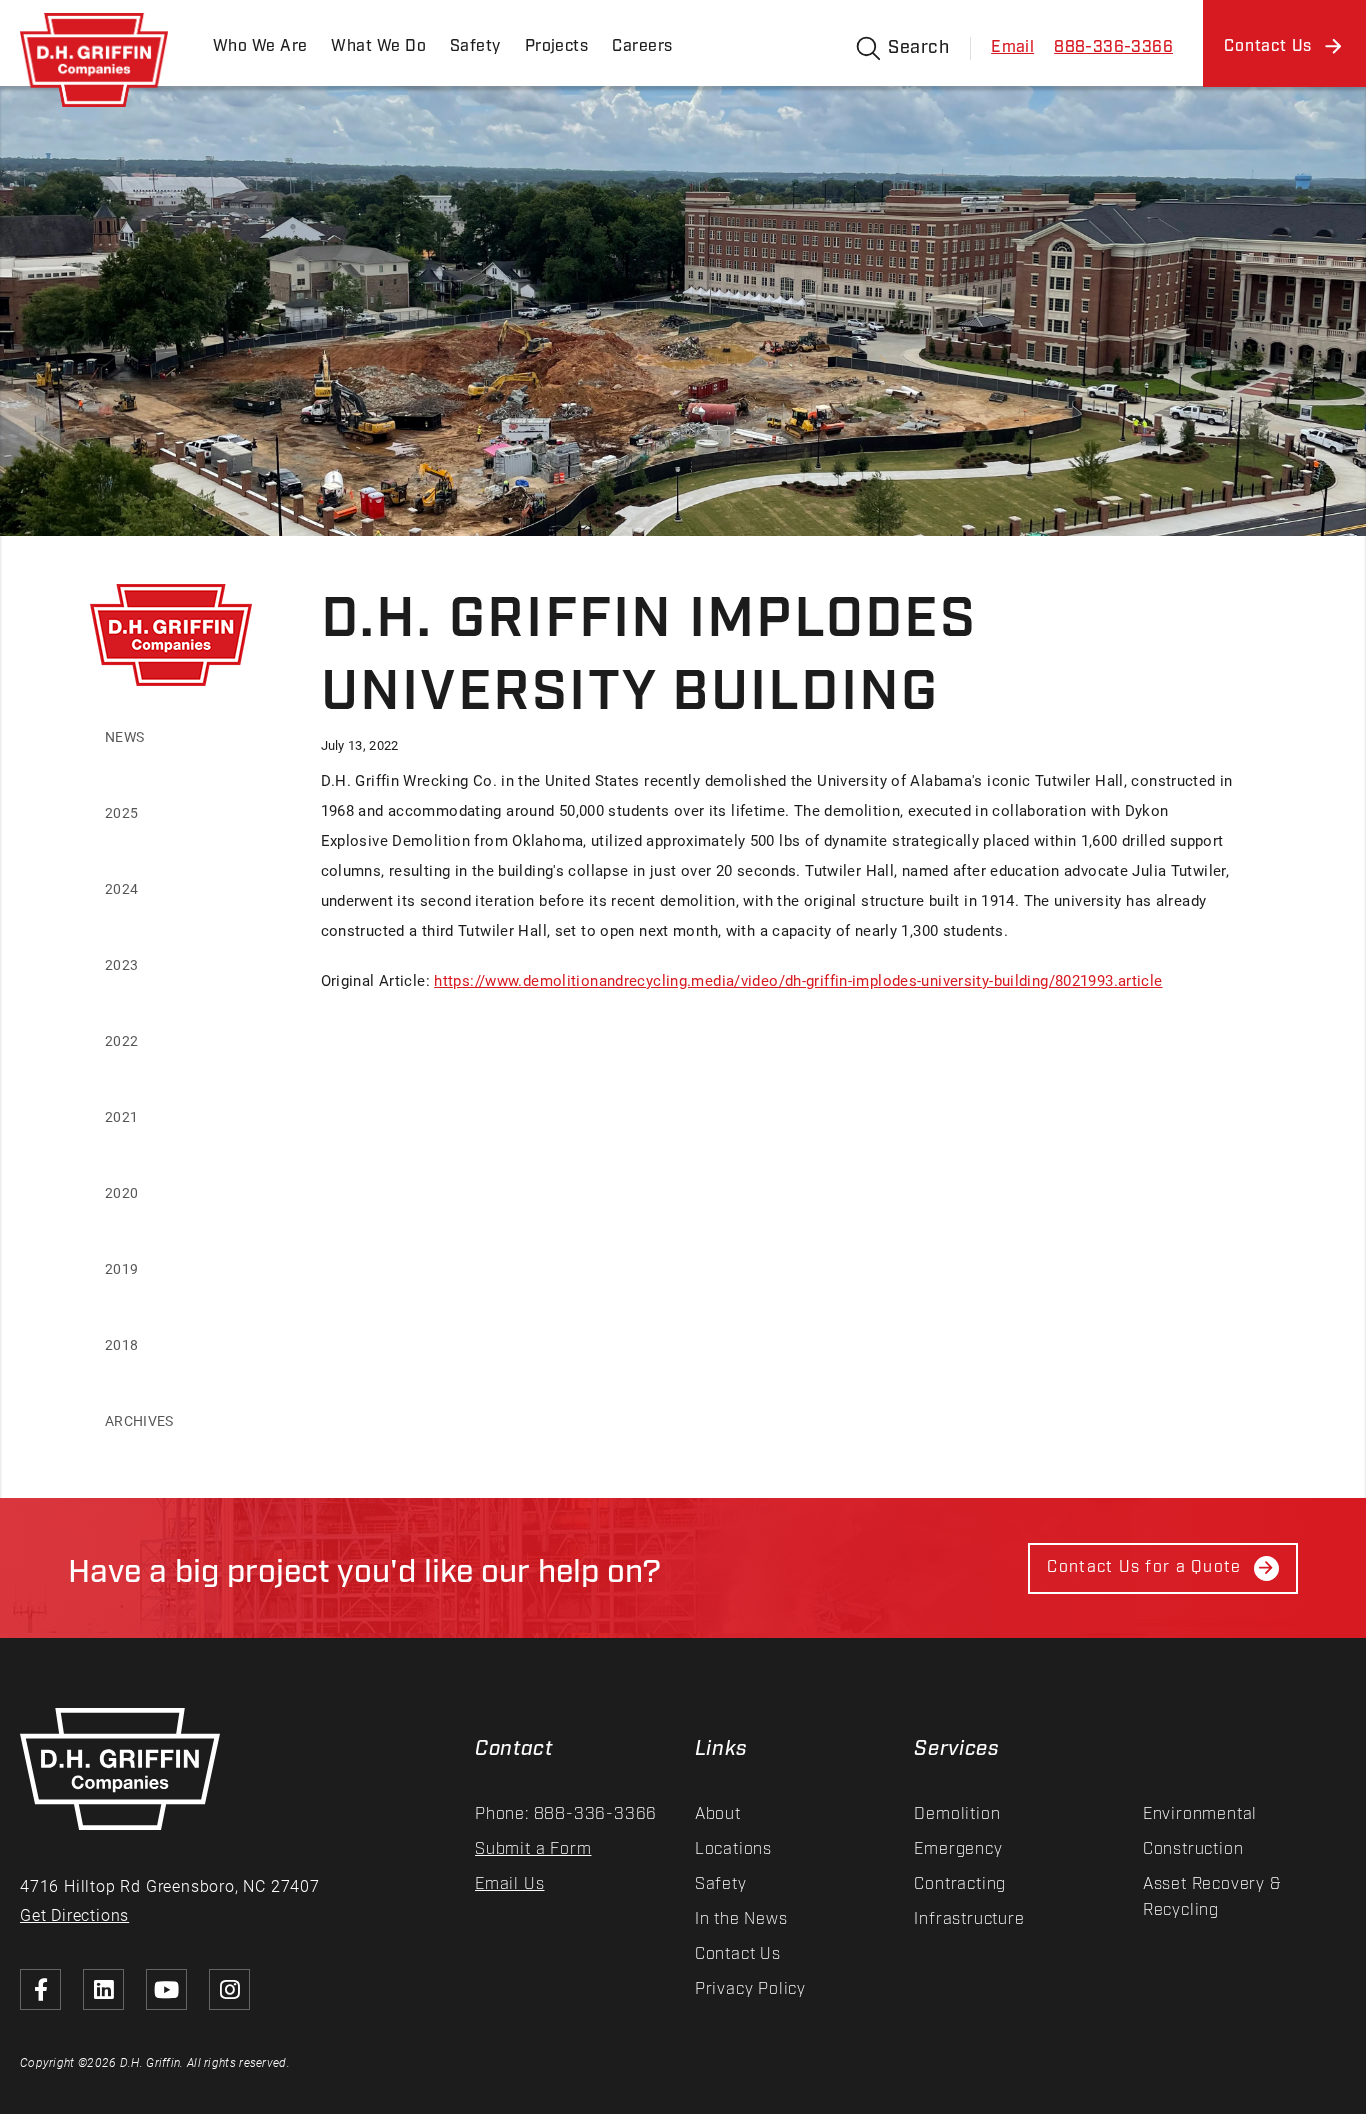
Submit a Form (533, 1849)
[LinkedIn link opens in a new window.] (103, 1989)
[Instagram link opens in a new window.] (229, 1989)
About (718, 1814)
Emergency (958, 1849)
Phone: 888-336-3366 (566, 1814)
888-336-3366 (1113, 47)
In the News (741, 1919)
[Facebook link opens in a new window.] (40, 1989)
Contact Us (738, 1954)
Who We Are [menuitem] (260, 46)
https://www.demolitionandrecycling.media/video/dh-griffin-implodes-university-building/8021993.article (798, 980)
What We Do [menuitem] (378, 46)
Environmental (1200, 1814)
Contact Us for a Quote (1144, 1567)
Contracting (960, 1884)
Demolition (957, 1814)
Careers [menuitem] (642, 46)
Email (1012, 47)
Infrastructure (969, 1919)
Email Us (509, 1884)
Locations (733, 1849)
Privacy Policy (750, 1989)
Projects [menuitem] (557, 46)
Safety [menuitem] (475, 46)
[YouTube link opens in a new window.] (166, 1989)
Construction (1193, 1849)
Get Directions (74, 1914)
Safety (721, 1884)
